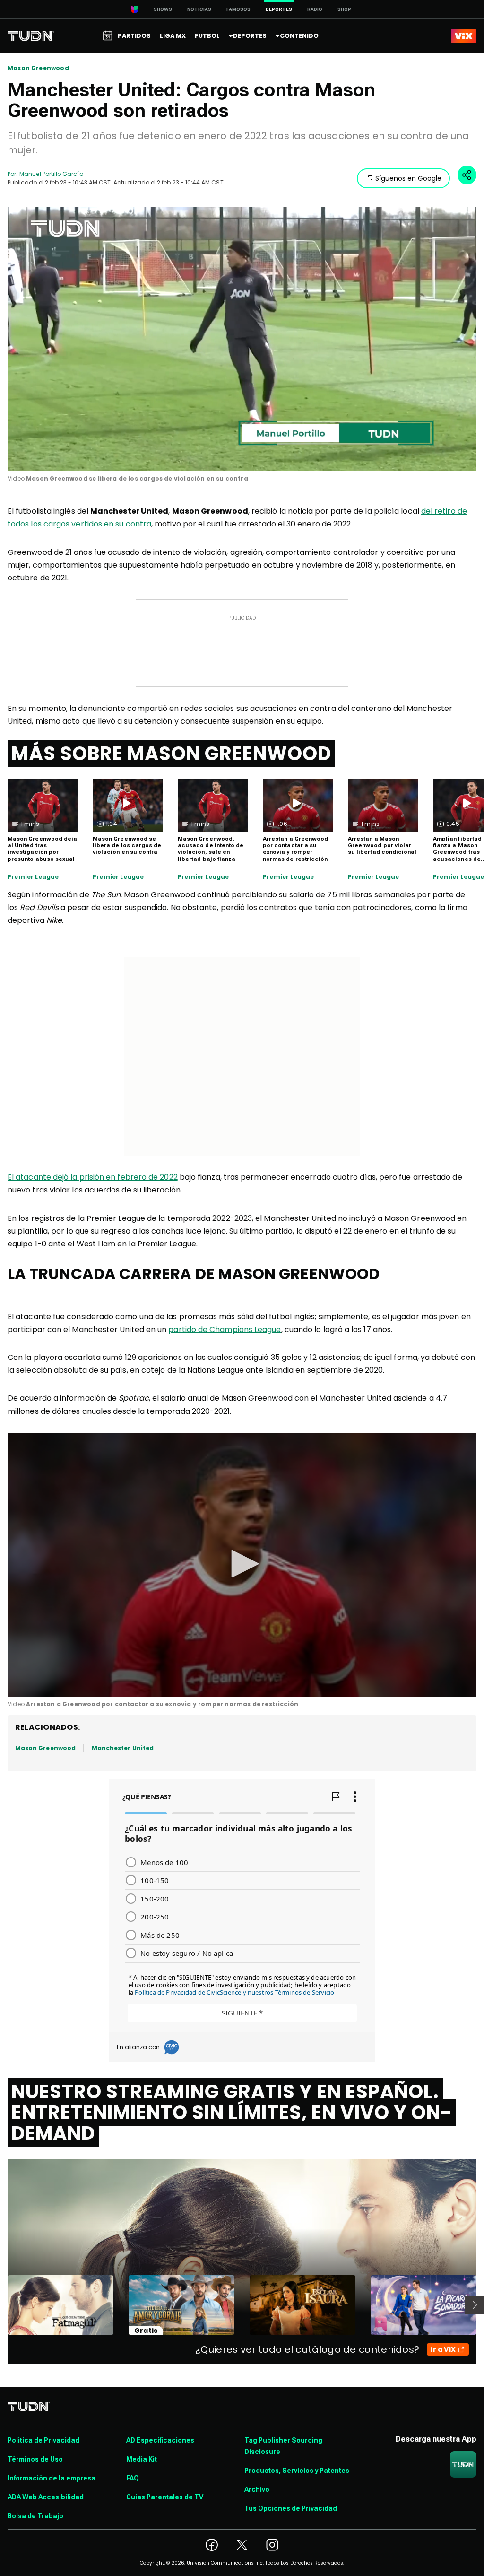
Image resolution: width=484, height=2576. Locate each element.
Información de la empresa (52, 2478)
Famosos (238, 9)
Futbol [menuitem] (207, 36)
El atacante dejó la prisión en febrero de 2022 (93, 1177)
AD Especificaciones (160, 2440)
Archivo (257, 2489)
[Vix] (464, 36)
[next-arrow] (475, 2305)
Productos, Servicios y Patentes (297, 2471)
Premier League (33, 877)
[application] (242, 339)
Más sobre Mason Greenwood (171, 754)
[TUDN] (31, 36)
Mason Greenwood (38, 68)
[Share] (467, 175)
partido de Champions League (225, 1329)
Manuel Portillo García (51, 174)
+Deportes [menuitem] (248, 36)
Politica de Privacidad (43, 2440)
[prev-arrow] (2, 2305)
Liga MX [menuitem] (173, 36)
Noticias (199, 9)
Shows (163, 9)
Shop (344, 9)
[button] (242, 1564)
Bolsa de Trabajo (35, 2516)
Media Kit (142, 2459)
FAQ (133, 2478)
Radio (315, 9)
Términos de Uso (35, 2459)
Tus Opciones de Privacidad (291, 2508)
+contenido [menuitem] (297, 36)
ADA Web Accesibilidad (46, 2497)
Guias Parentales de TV (165, 2497)
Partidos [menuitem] (134, 36)
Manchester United (123, 1748)
